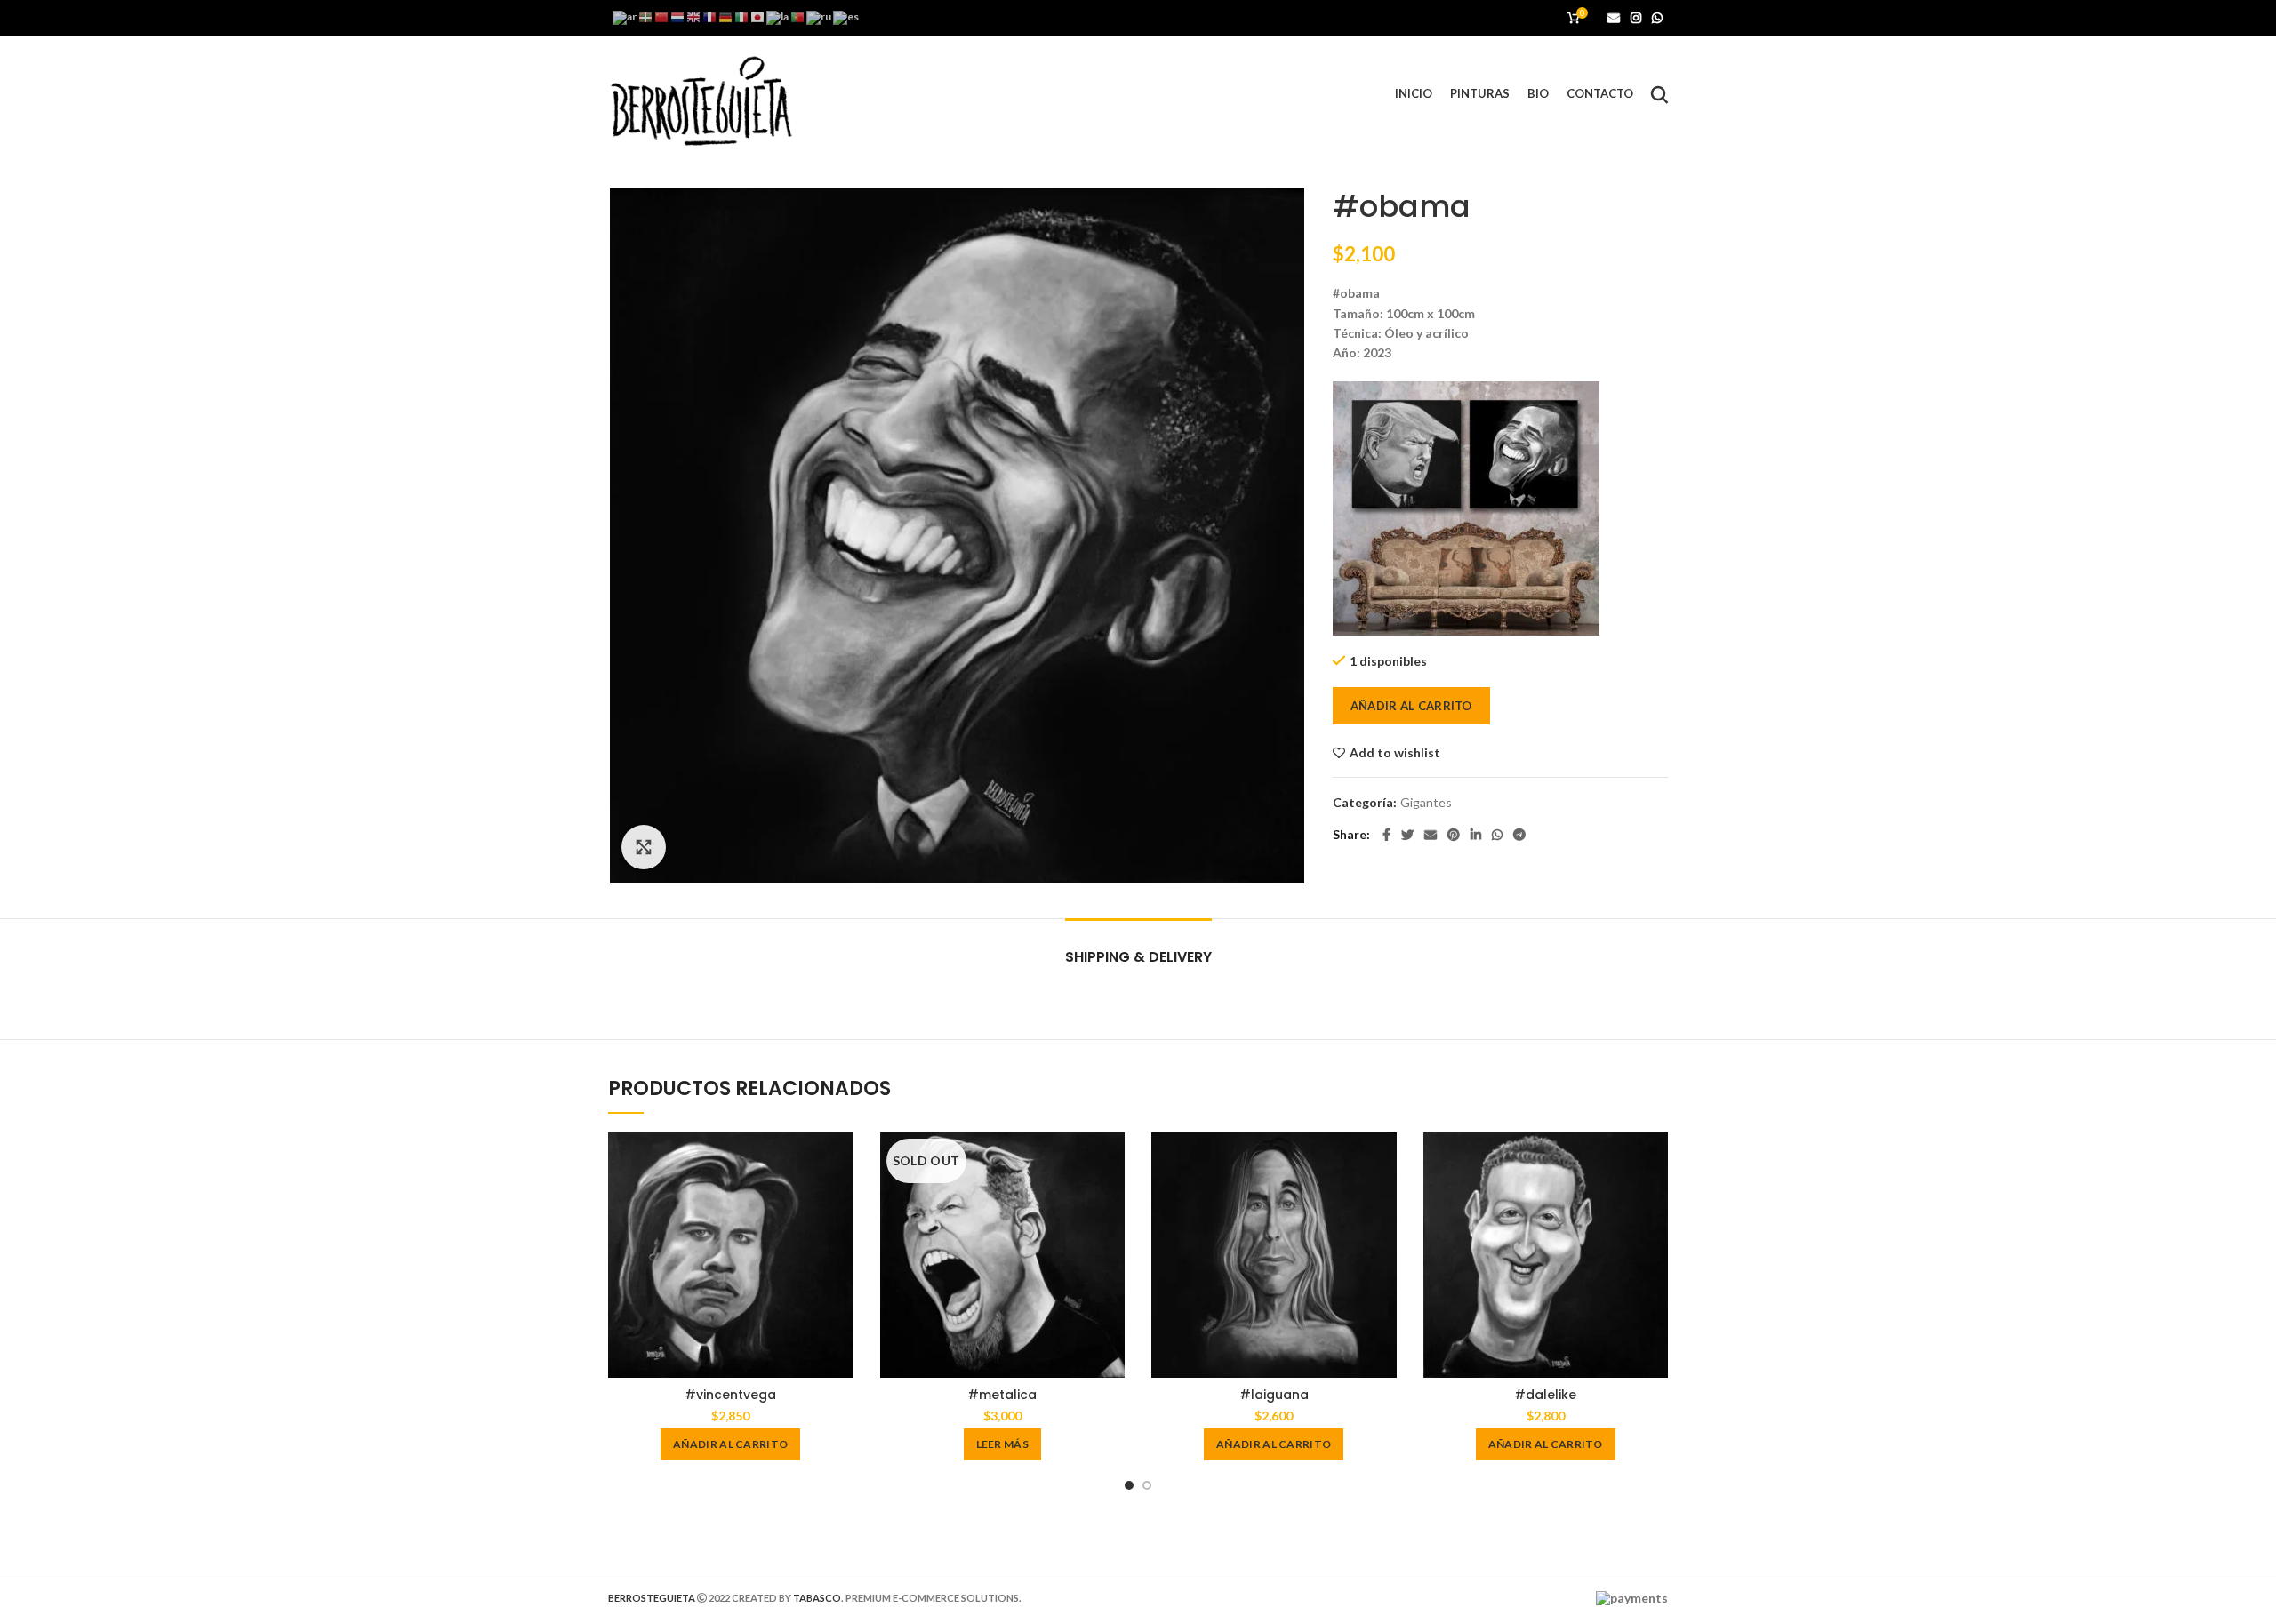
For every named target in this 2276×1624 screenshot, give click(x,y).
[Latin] (778, 16)
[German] (726, 16)
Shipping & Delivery (1138, 957)
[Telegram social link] (1519, 835)
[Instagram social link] (1636, 18)
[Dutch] (678, 16)
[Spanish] (847, 16)
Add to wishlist (1395, 753)
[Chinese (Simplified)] (662, 16)
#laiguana (1274, 1395)
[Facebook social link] (1386, 835)
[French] (710, 16)
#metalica (1002, 1395)
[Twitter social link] (1407, 835)
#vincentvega (730, 1395)
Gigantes (1426, 803)
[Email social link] (1614, 18)
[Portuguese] (798, 16)
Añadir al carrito (1411, 706)
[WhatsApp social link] (1657, 18)
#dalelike (1545, 1395)
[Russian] (820, 16)
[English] (694, 16)
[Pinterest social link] (1454, 835)
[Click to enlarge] (644, 847)
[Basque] (646, 16)
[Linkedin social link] (1476, 835)
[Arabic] (625, 16)
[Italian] (742, 16)
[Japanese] (758, 16)
